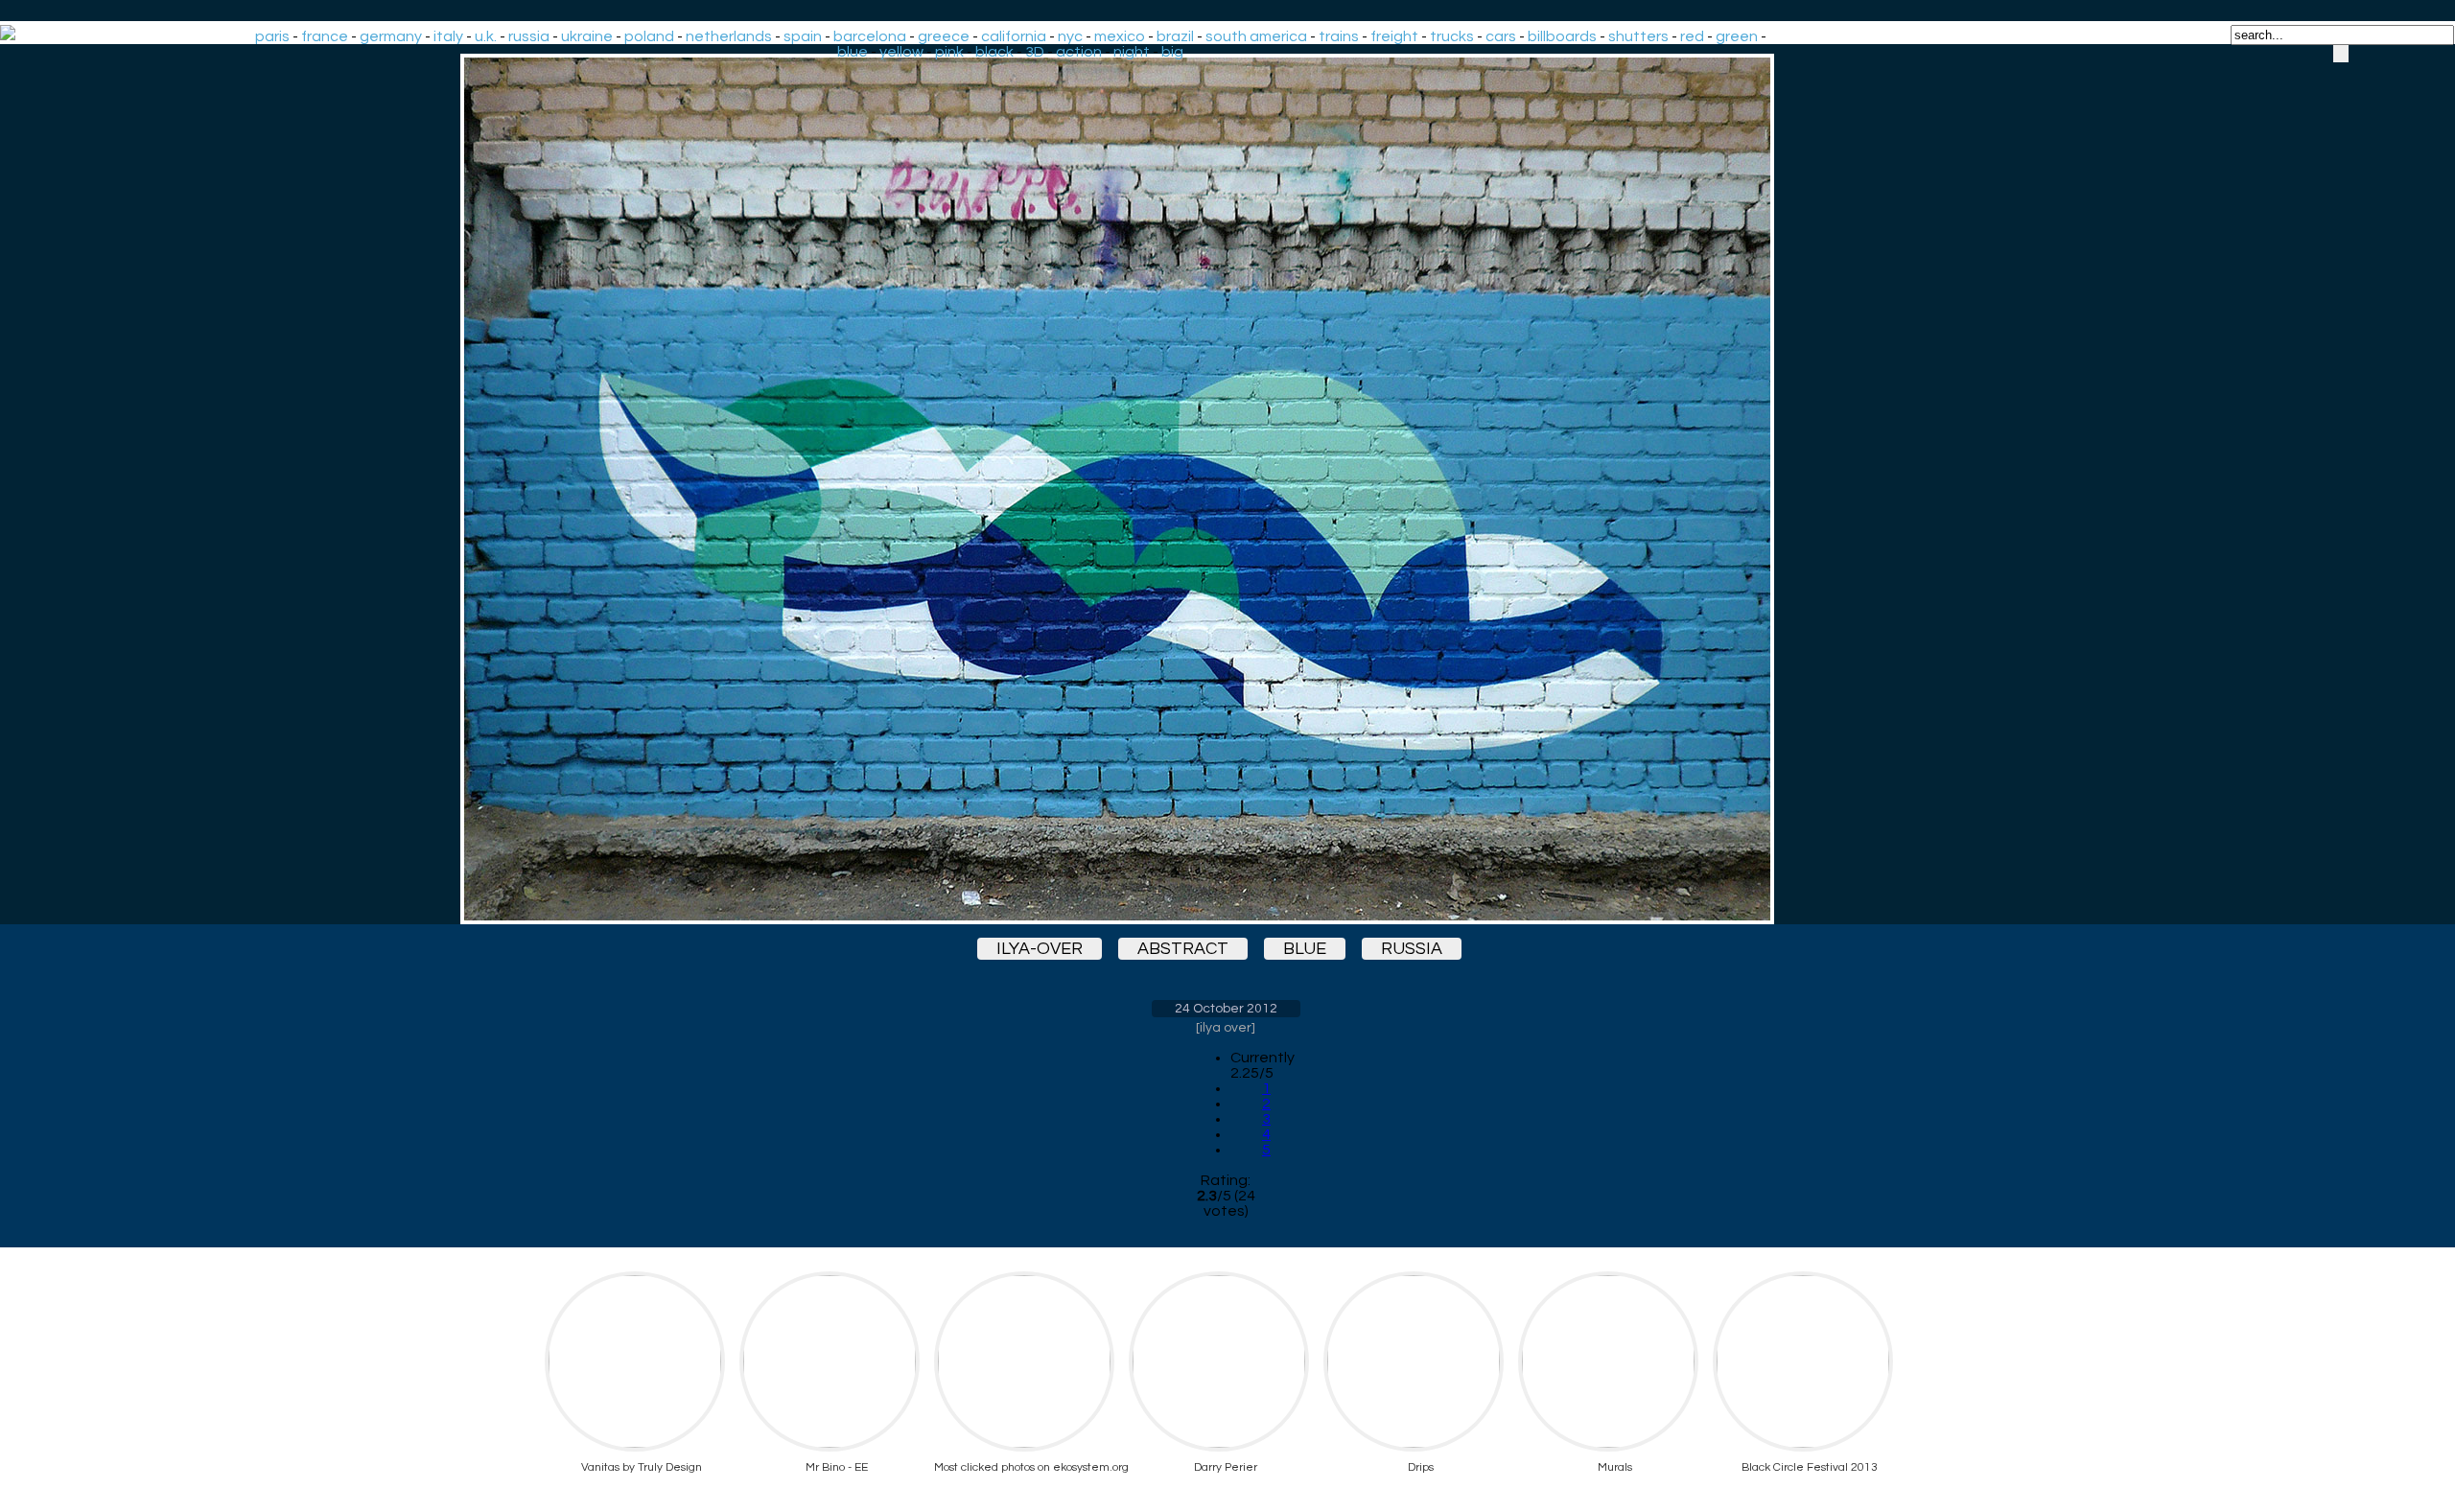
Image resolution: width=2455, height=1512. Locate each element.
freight (1394, 36)
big (1172, 52)
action (1079, 52)
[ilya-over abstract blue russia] (1226, 489)
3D (1035, 52)
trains (1339, 36)
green (1737, 36)
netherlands (729, 36)
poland (649, 36)
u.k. (486, 36)
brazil (1175, 36)
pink (949, 52)
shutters (1638, 36)
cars (1501, 36)
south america (1256, 36)
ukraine (587, 36)
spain (803, 36)
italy (448, 36)
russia (529, 36)
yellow (901, 52)
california (1014, 36)
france (325, 36)
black (994, 52)
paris (272, 36)
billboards (1562, 36)
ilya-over (1040, 949)
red (1692, 36)
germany (391, 36)
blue (853, 52)
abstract (1183, 949)
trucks (1452, 36)
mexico (1120, 36)
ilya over (1226, 1028)
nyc (1070, 36)
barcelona (870, 36)
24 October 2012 (1226, 1009)
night (1132, 52)
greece (944, 36)
